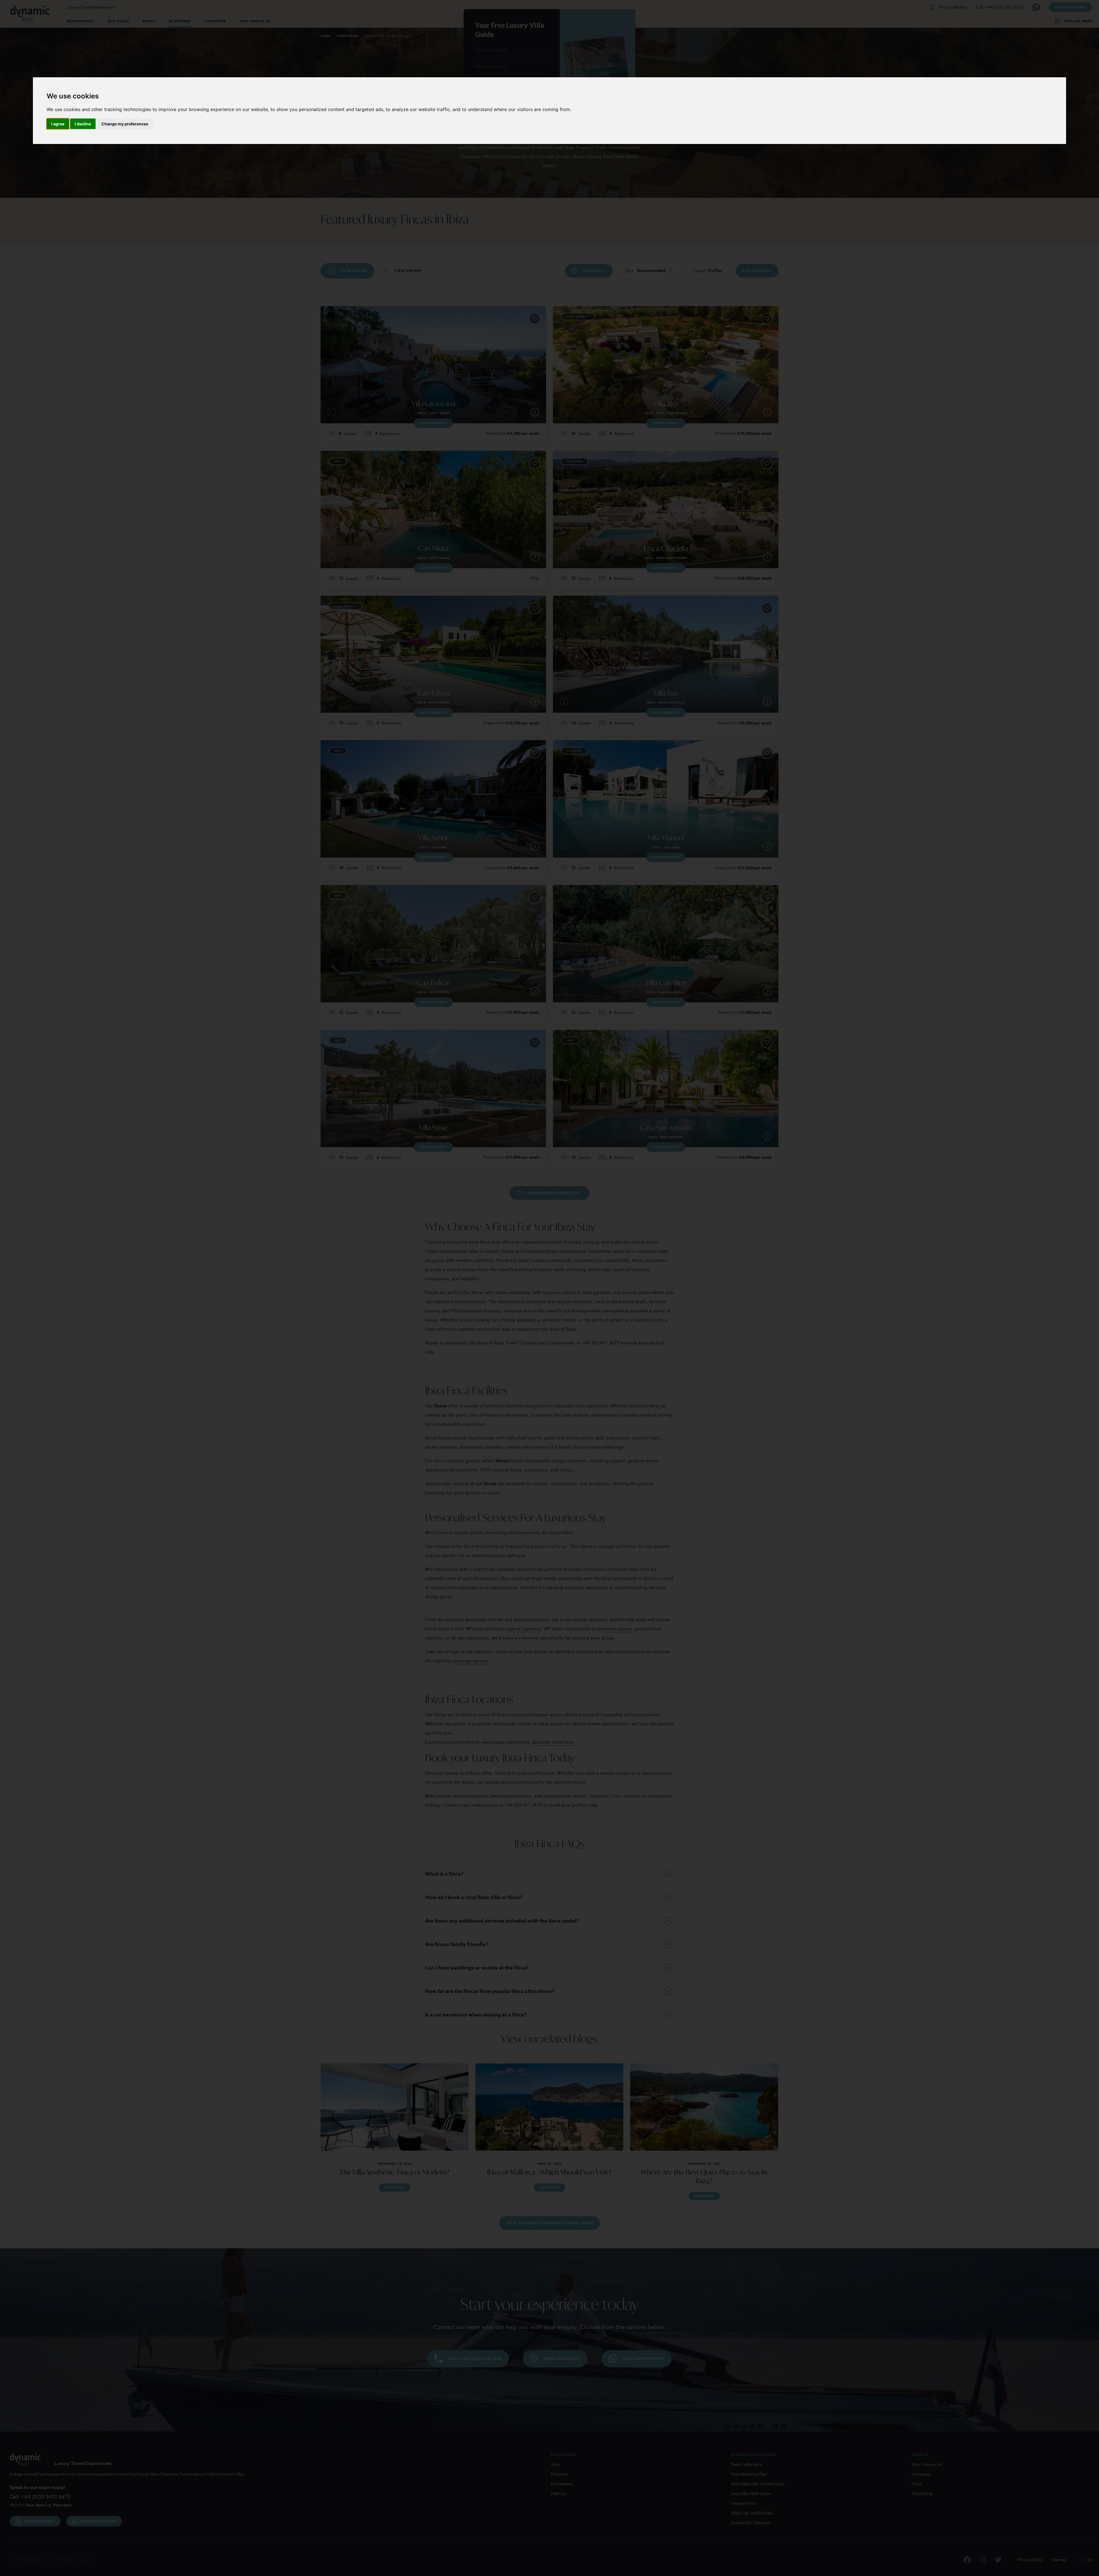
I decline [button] (83, 124)
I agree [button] (58, 124)
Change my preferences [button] (125, 124)
